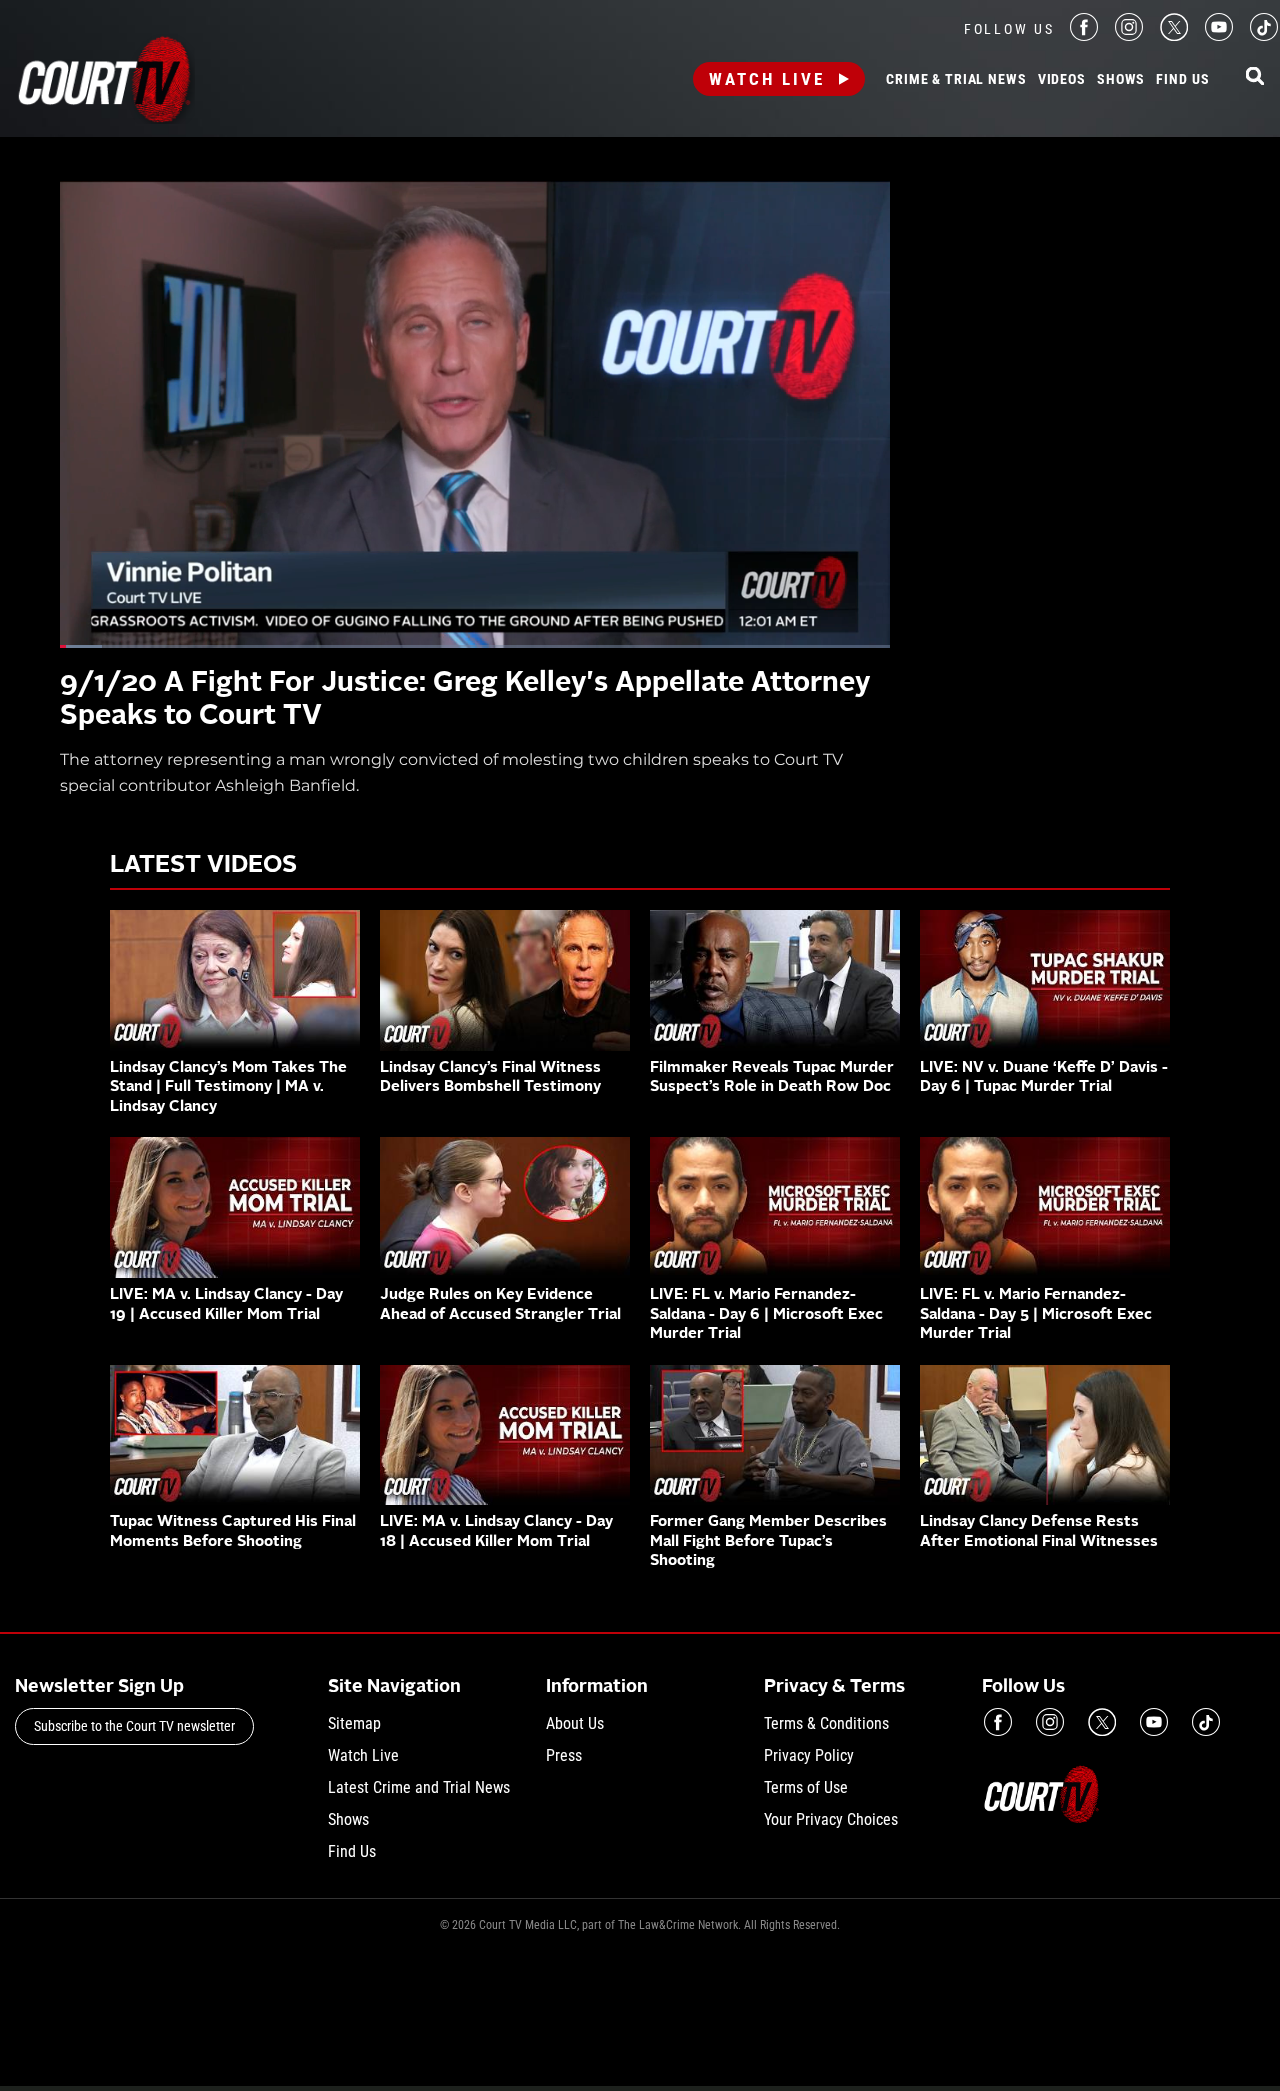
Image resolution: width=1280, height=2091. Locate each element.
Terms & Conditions (826, 1723)
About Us (575, 1723)
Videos (1062, 80)
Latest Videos (203, 866)
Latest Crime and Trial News (419, 1787)
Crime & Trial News (956, 80)
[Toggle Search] (1255, 77)
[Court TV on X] (1174, 35)
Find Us (1182, 80)
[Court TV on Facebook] (1084, 35)
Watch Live (767, 79)
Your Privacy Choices (831, 1819)
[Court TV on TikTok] (1264, 35)
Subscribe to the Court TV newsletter (134, 1726)
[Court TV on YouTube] (1219, 35)
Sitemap (354, 1723)
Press (564, 1755)
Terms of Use (806, 1787)
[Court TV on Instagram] (1129, 35)
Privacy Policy (809, 1755)
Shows (1121, 80)
